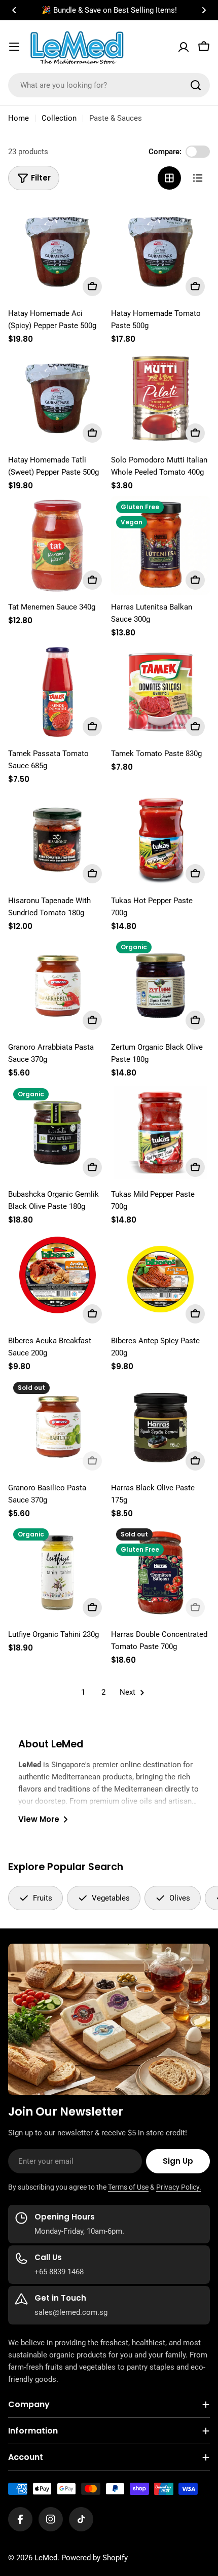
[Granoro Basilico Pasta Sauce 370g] (58, 1426)
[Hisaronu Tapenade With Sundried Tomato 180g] (58, 839)
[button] (14, 10)
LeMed (46, 2558)
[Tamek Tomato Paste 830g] (160, 692)
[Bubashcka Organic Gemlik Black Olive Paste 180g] (58, 1133)
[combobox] (109, 85)
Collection (59, 118)
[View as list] (198, 178)
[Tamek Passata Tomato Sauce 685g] (58, 692)
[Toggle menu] (14, 47)
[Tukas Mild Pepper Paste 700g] (160, 1133)
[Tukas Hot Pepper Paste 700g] (160, 839)
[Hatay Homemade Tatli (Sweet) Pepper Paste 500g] (58, 398)
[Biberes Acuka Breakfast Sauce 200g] (58, 1279)
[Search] (196, 85)
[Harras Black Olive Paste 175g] (160, 1426)
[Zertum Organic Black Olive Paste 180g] (160, 986)
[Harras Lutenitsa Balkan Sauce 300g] (160, 545)
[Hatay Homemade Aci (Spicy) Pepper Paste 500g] (58, 252)
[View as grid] (169, 178)
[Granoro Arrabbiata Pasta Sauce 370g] (58, 986)
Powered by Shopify (95, 2558)
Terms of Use (128, 2187)
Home (19, 118)
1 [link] (83, 1692)
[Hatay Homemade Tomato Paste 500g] (160, 252)
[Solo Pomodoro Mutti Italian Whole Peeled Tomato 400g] (160, 398)
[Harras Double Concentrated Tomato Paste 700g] (160, 1573)
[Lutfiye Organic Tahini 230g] (58, 1573)
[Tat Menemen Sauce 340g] (58, 545)
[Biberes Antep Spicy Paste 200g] (160, 1279)
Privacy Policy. (179, 2187)
